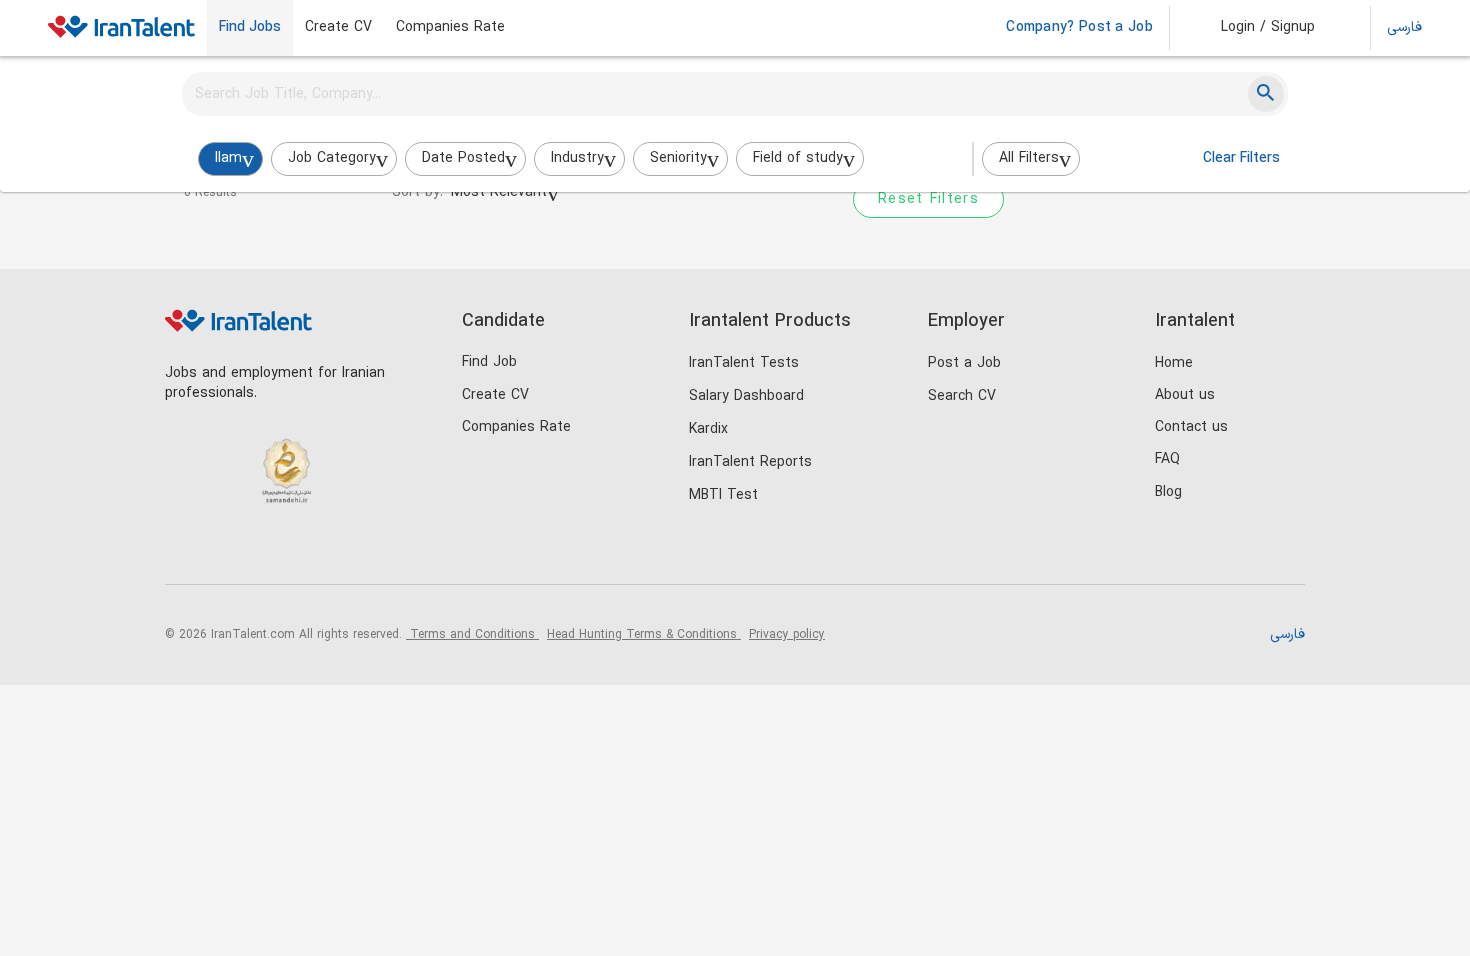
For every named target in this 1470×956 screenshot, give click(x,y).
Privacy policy (787, 635)
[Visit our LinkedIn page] (185, 550)
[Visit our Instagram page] (226, 550)
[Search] (1266, 94)
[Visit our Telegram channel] (308, 550)
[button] (1254, 28)
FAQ (1167, 459)
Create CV (338, 28)
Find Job (489, 362)
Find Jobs (250, 28)
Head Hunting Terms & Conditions (644, 635)
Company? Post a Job (1079, 28)
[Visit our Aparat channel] (349, 550)
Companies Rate (450, 28)
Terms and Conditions (472, 635)
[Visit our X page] (267, 550)
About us (1185, 395)
